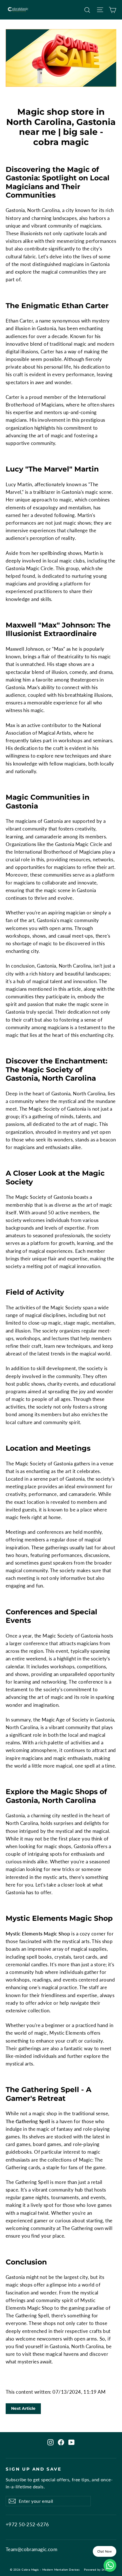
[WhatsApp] (110, 2565)
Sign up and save (34, 2469)
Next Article (23, 2408)
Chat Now (105, 2551)
